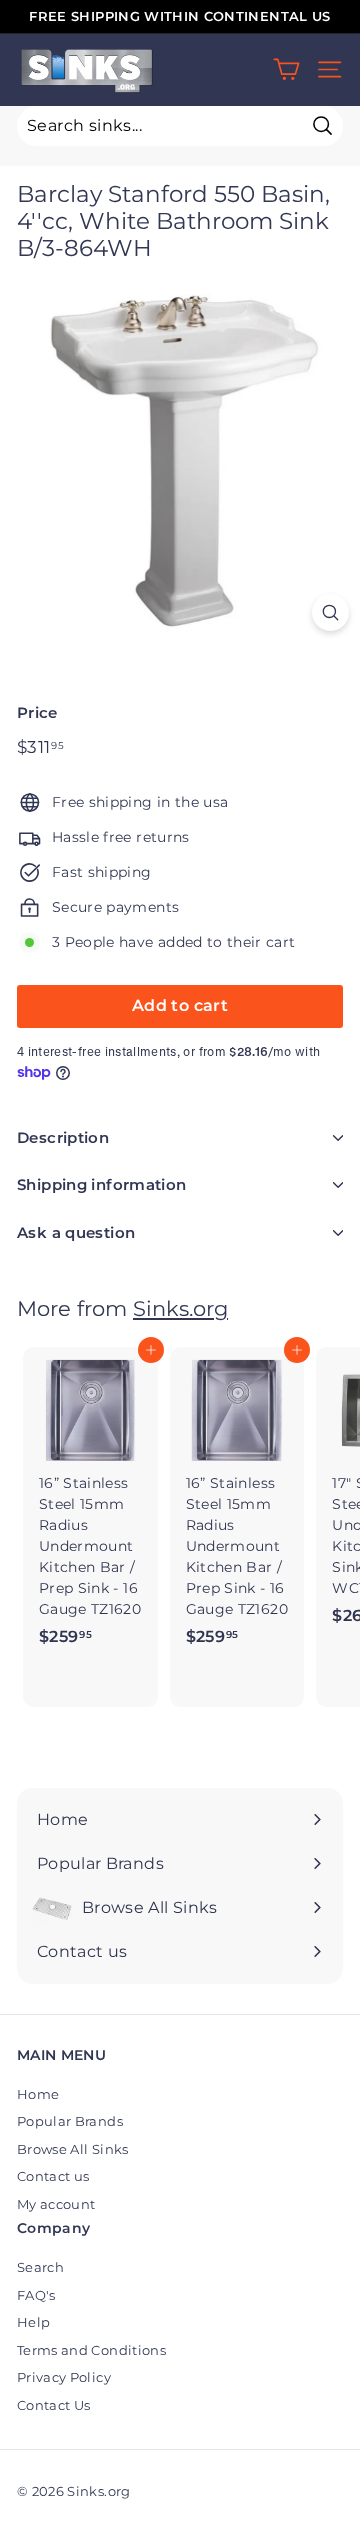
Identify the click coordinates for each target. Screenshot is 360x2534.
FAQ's (36, 2295)
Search (40, 2267)
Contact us (53, 2176)
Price (37, 712)
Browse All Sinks (73, 2149)
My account (56, 2204)
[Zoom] (330, 612)
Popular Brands (70, 2121)
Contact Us (54, 2405)
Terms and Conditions (91, 2350)
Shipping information (102, 1184)
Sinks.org (180, 1308)
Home (38, 2094)
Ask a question (76, 1232)
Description (63, 1137)
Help (33, 2322)
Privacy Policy (64, 2377)
